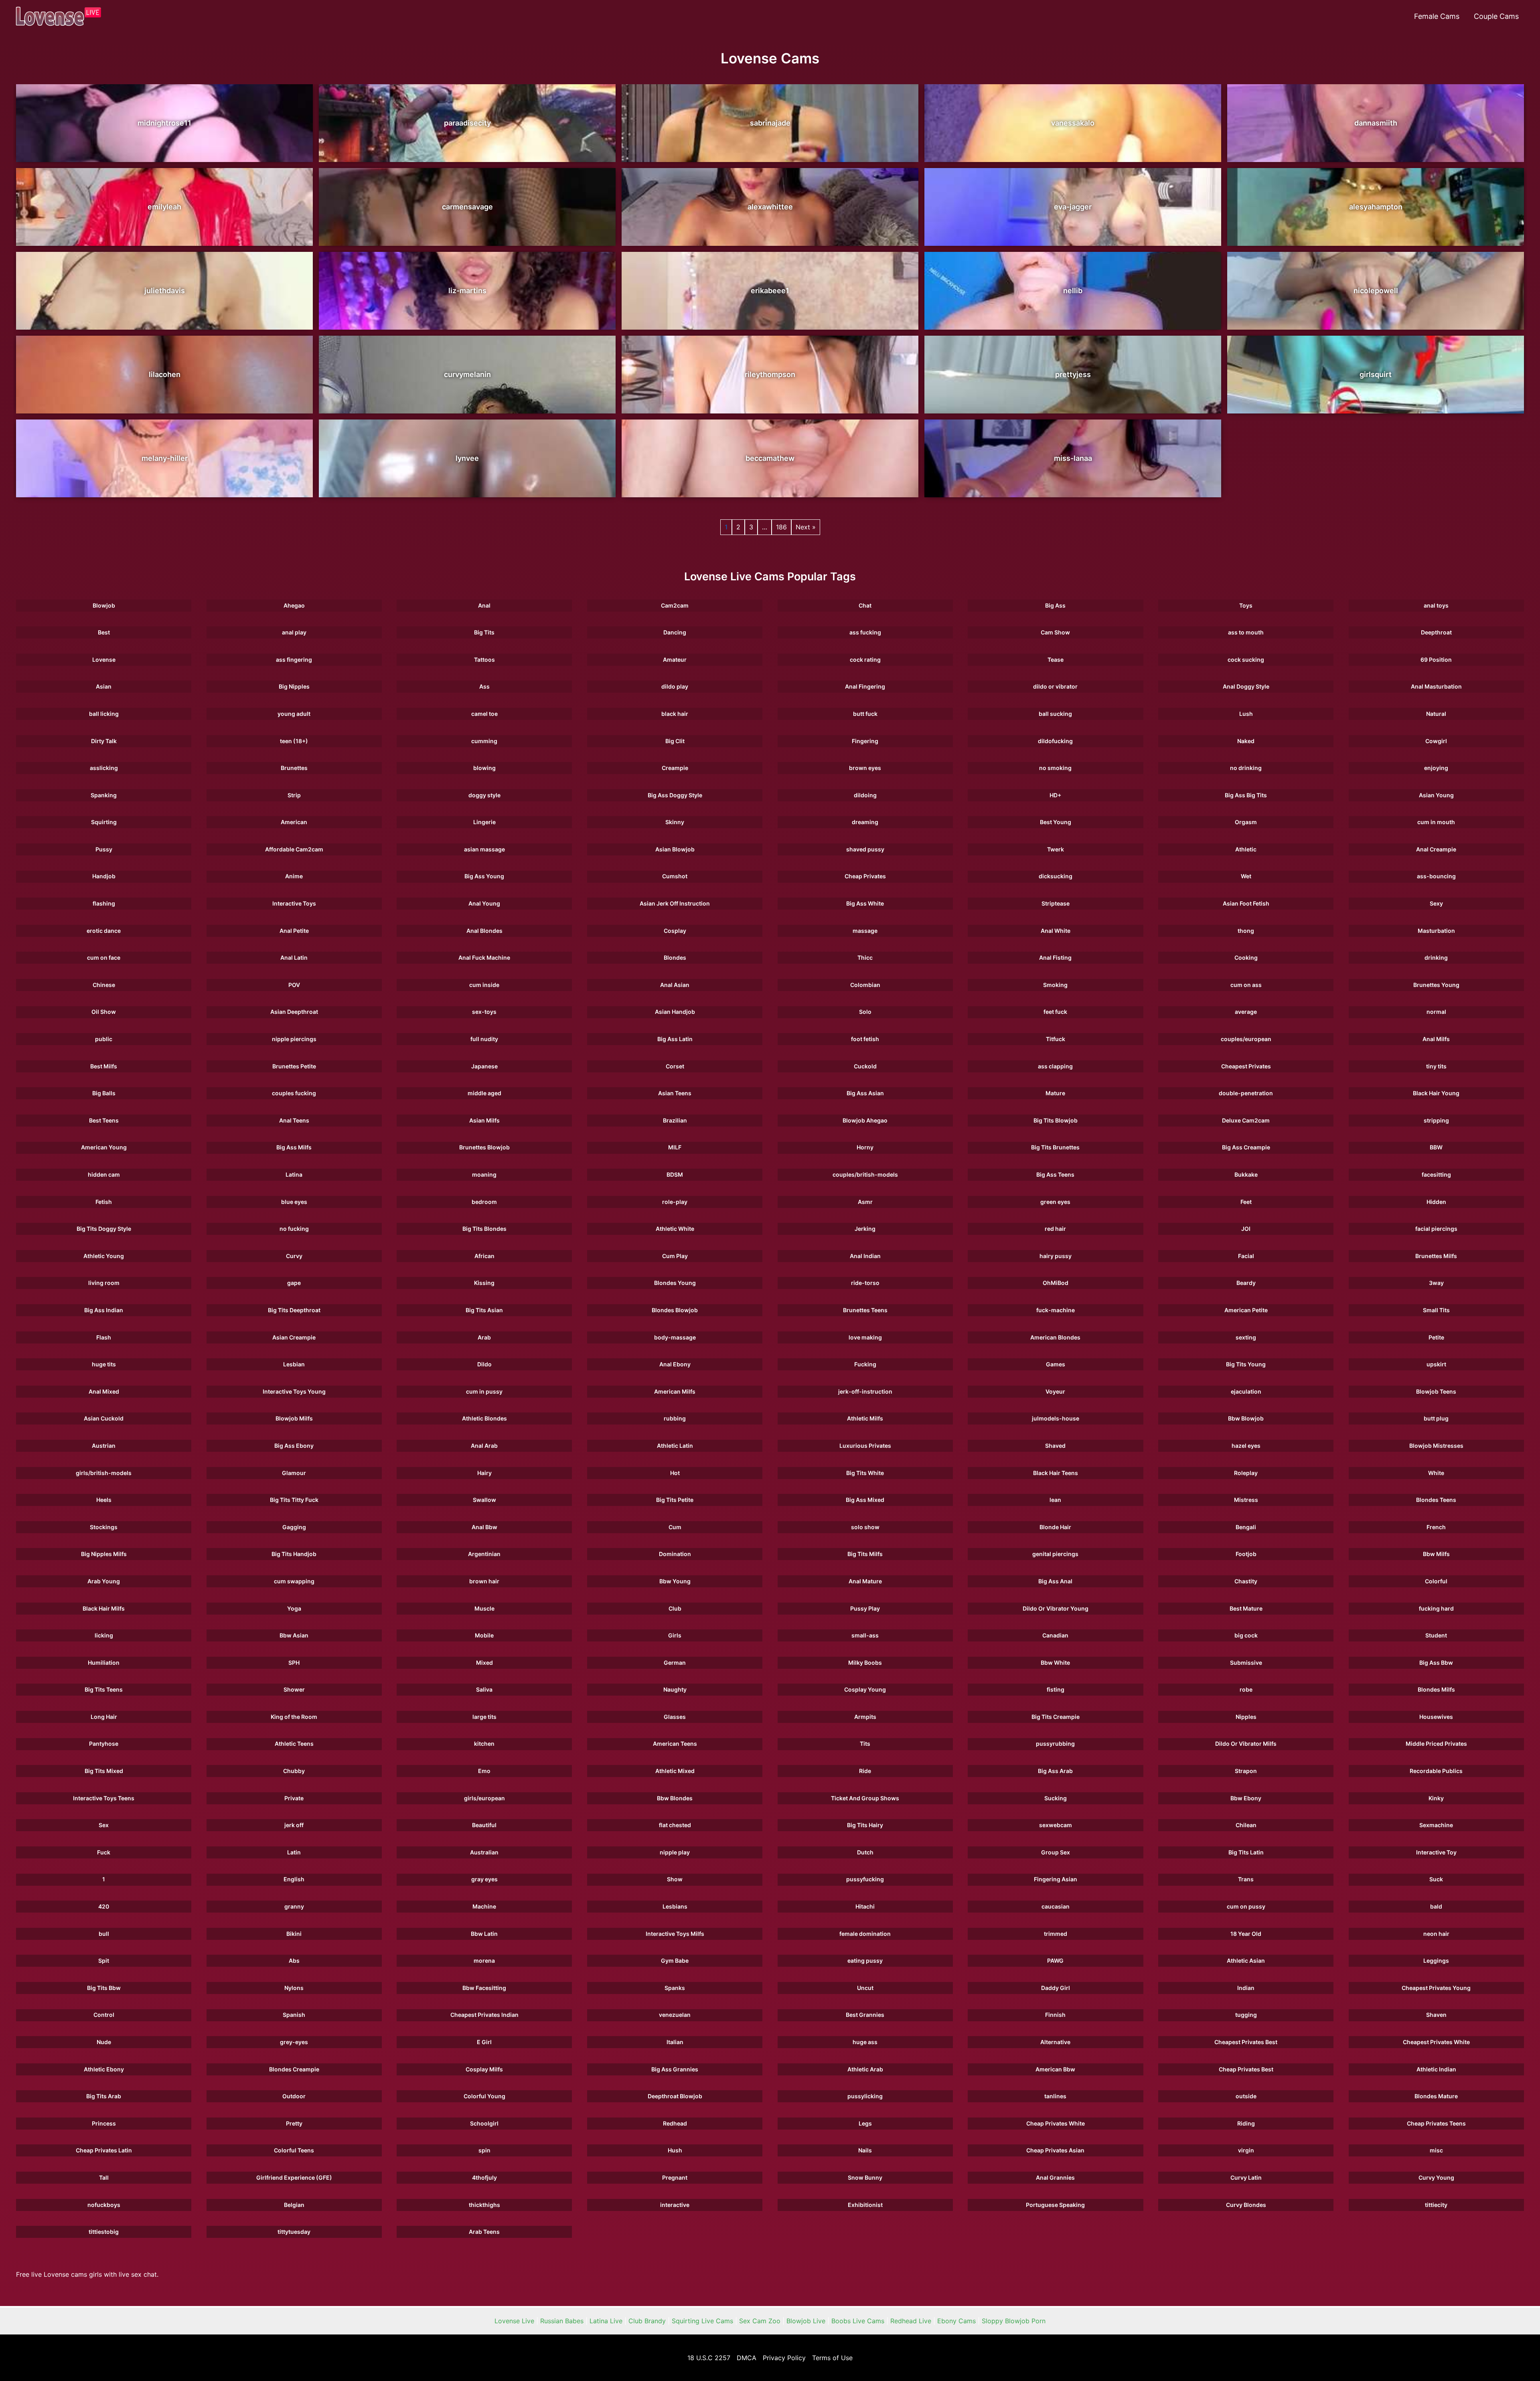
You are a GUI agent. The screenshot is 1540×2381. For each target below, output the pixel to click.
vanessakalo (1073, 123)
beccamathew (770, 458)
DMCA (747, 2358)
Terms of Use (832, 2358)
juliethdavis (165, 291)
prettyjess (1073, 374)
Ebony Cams (956, 2321)
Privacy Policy (784, 2358)
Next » (806, 527)
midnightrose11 (164, 123)
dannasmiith (1376, 123)
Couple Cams (1496, 16)
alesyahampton (1376, 207)
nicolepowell (1376, 291)
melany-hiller (165, 458)
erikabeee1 (770, 291)
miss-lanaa (1073, 458)
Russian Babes (562, 2321)
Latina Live (606, 2321)
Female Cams (1437, 16)
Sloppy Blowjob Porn (1014, 2321)
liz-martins (467, 291)
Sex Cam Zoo (760, 2321)
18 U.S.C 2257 (709, 2358)
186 (781, 527)
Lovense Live (514, 2321)
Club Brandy (647, 2321)
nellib (1073, 291)
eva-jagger (1073, 207)
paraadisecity (467, 123)
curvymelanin (467, 374)
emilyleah (164, 207)
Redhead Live (911, 2321)
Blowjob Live (806, 2321)
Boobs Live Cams (858, 2321)
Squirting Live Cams (702, 2321)
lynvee (467, 458)
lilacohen (165, 374)
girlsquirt (1376, 374)
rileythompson (770, 374)
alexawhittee (770, 207)
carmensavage (467, 207)
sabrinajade (770, 123)
